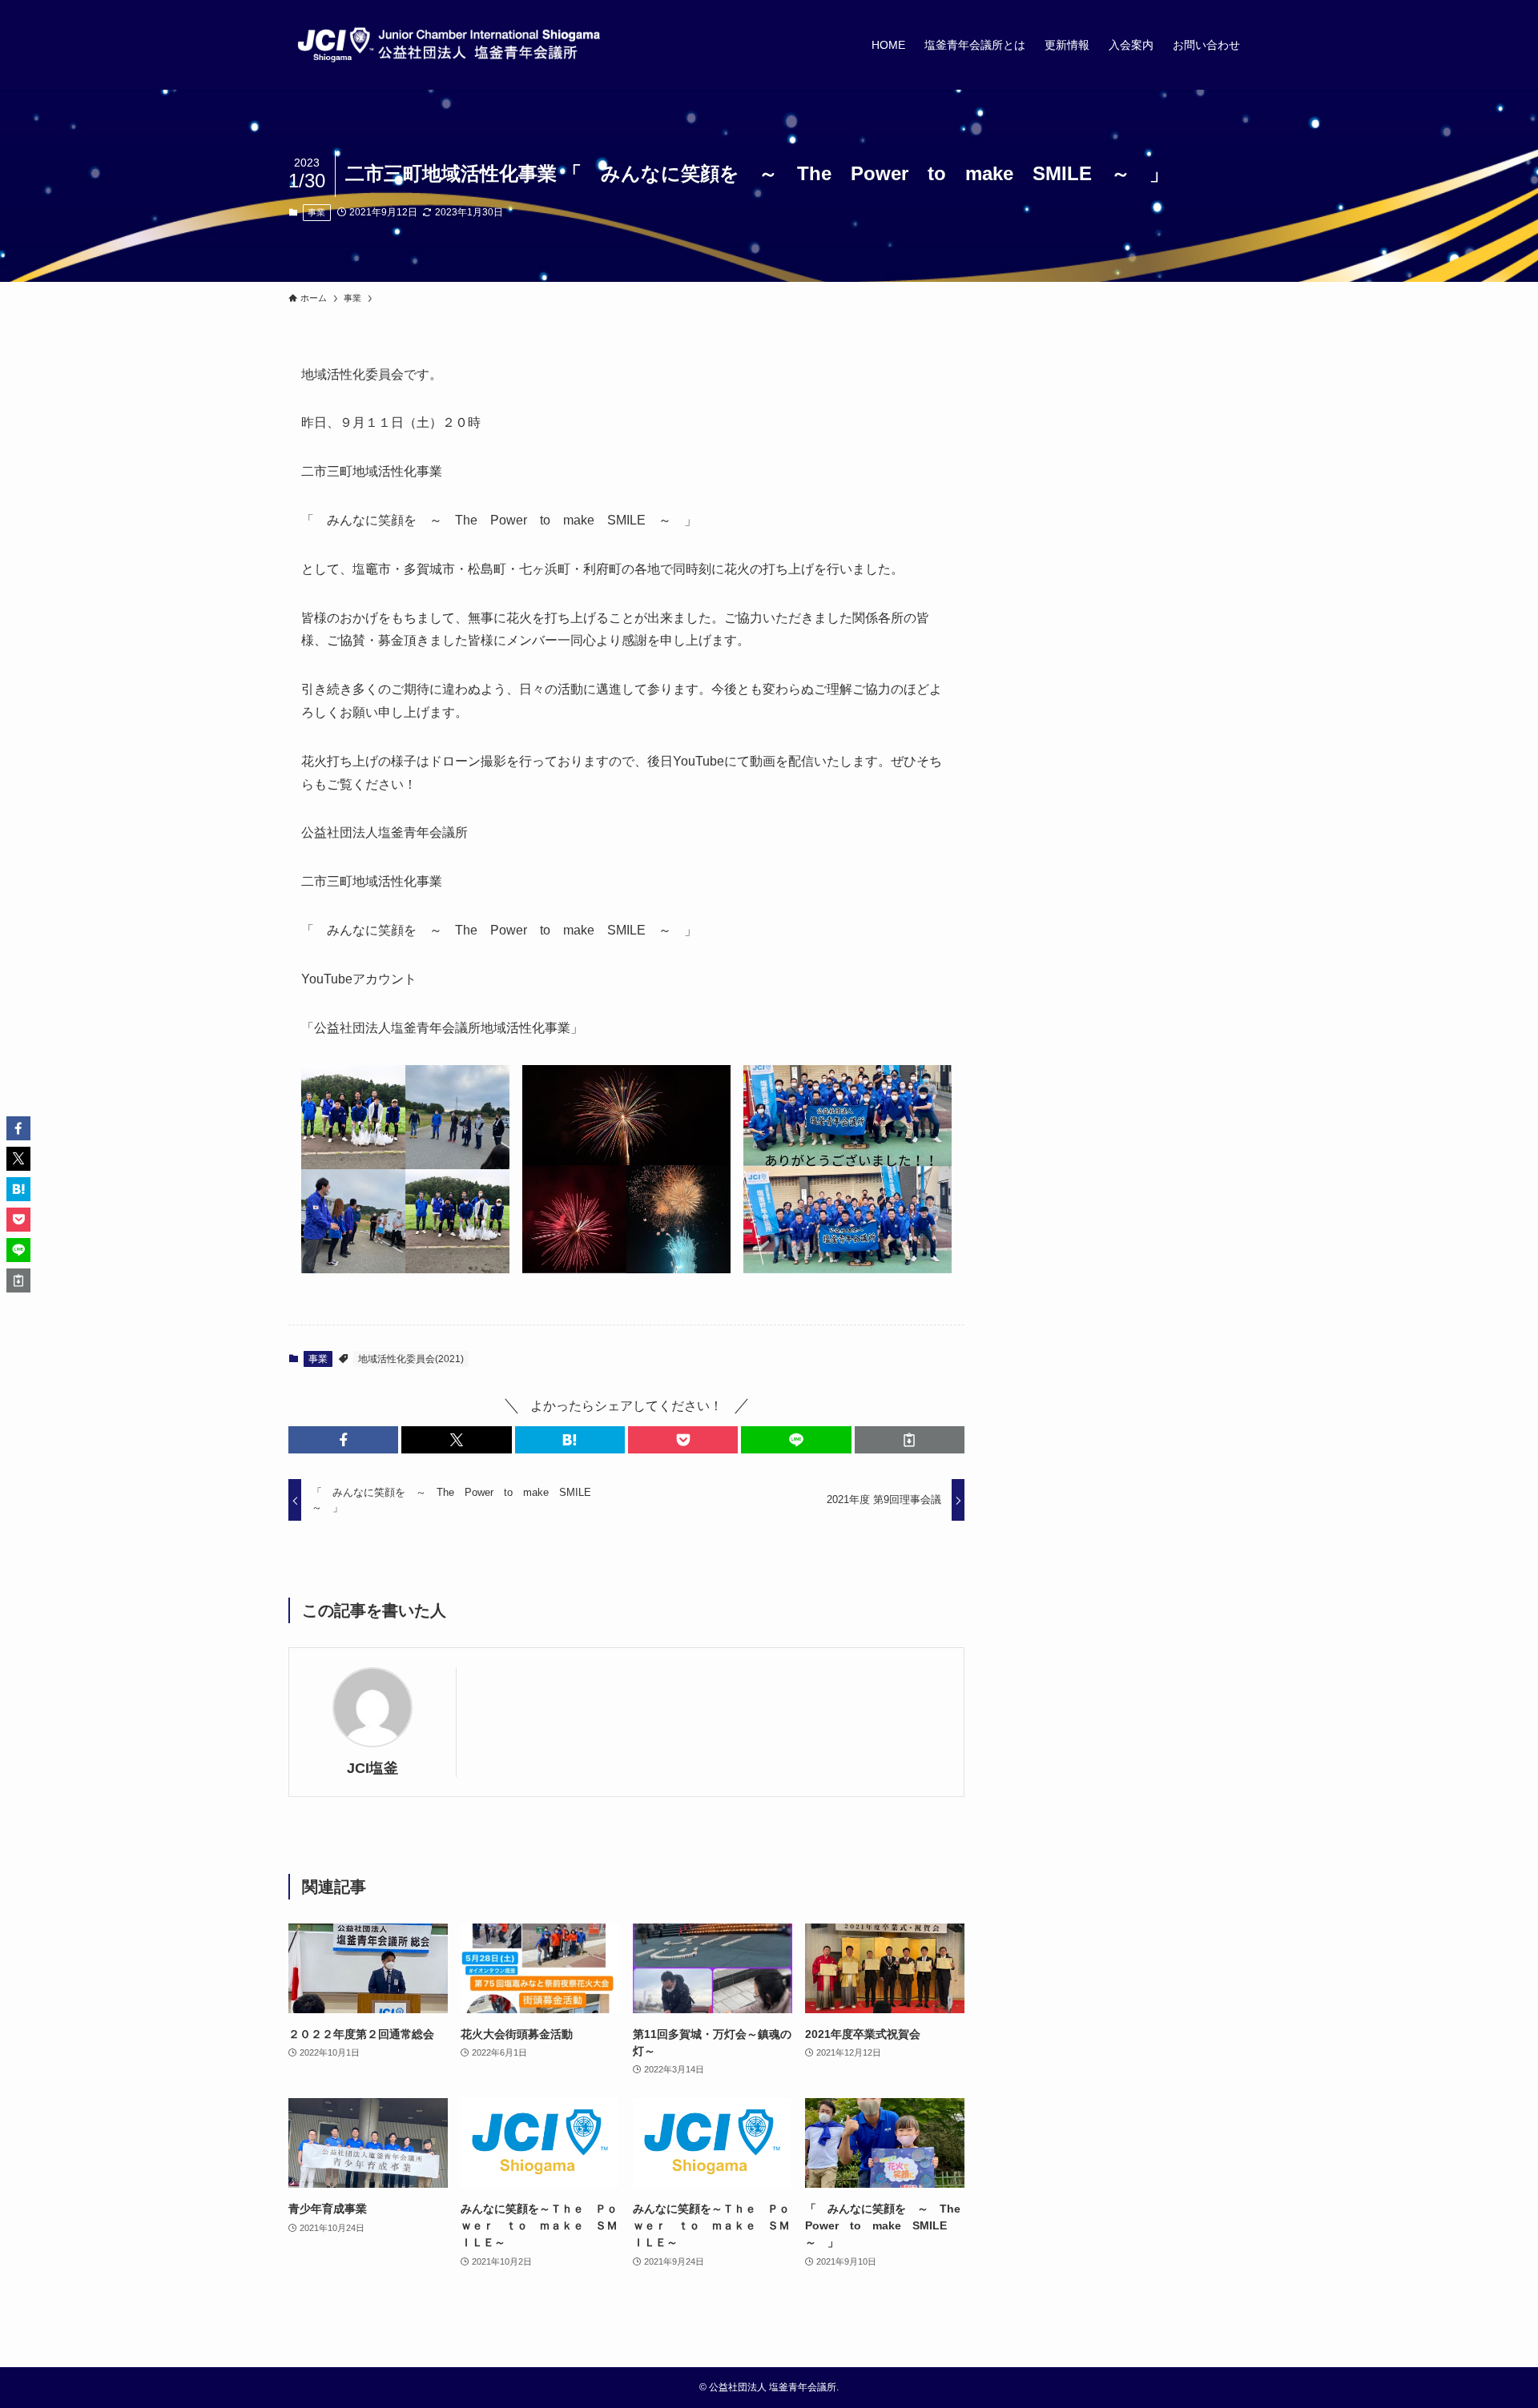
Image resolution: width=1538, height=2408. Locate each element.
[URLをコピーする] (910, 1440)
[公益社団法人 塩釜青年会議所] (449, 45)
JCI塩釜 (372, 1768)
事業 (316, 212)
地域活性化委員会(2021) (411, 1359)
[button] (343, 1440)
